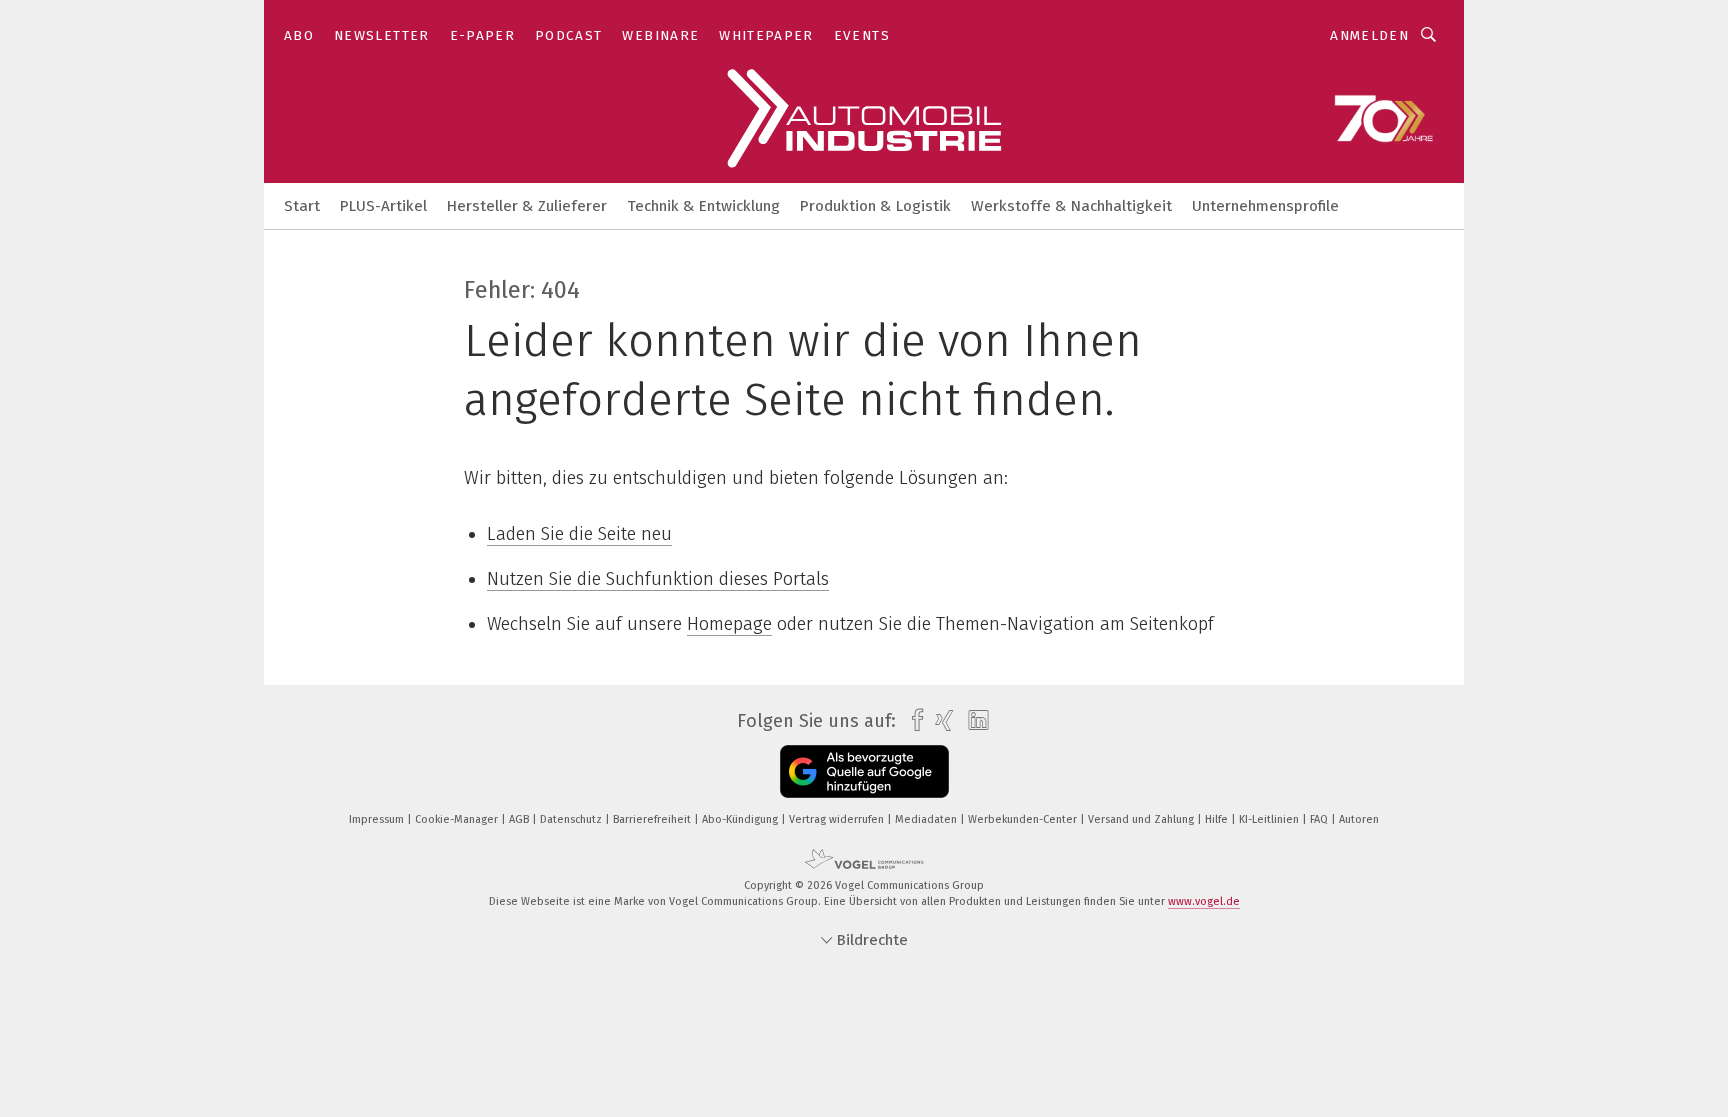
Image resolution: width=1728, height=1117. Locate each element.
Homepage (729, 624)
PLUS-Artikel (383, 206)
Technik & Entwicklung (703, 206)
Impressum (378, 819)
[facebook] (912, 720)
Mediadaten (927, 819)
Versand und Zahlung (1142, 819)
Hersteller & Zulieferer (527, 206)
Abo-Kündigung (741, 819)
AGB (520, 819)
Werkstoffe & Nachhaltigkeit (1071, 206)
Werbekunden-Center (1024, 819)
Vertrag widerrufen (838, 819)
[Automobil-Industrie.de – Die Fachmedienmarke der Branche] (302, 204)
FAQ (1320, 819)
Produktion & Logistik (875, 206)
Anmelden (1369, 35)
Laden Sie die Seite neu (579, 534)
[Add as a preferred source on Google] (864, 771)
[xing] (939, 720)
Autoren (1359, 819)
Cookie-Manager (458, 819)
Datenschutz (572, 819)
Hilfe (1218, 819)
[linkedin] (973, 721)
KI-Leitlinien (1270, 819)
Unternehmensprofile (1265, 206)
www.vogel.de (1204, 901)
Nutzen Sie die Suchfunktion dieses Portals (658, 579)
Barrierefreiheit (653, 819)
